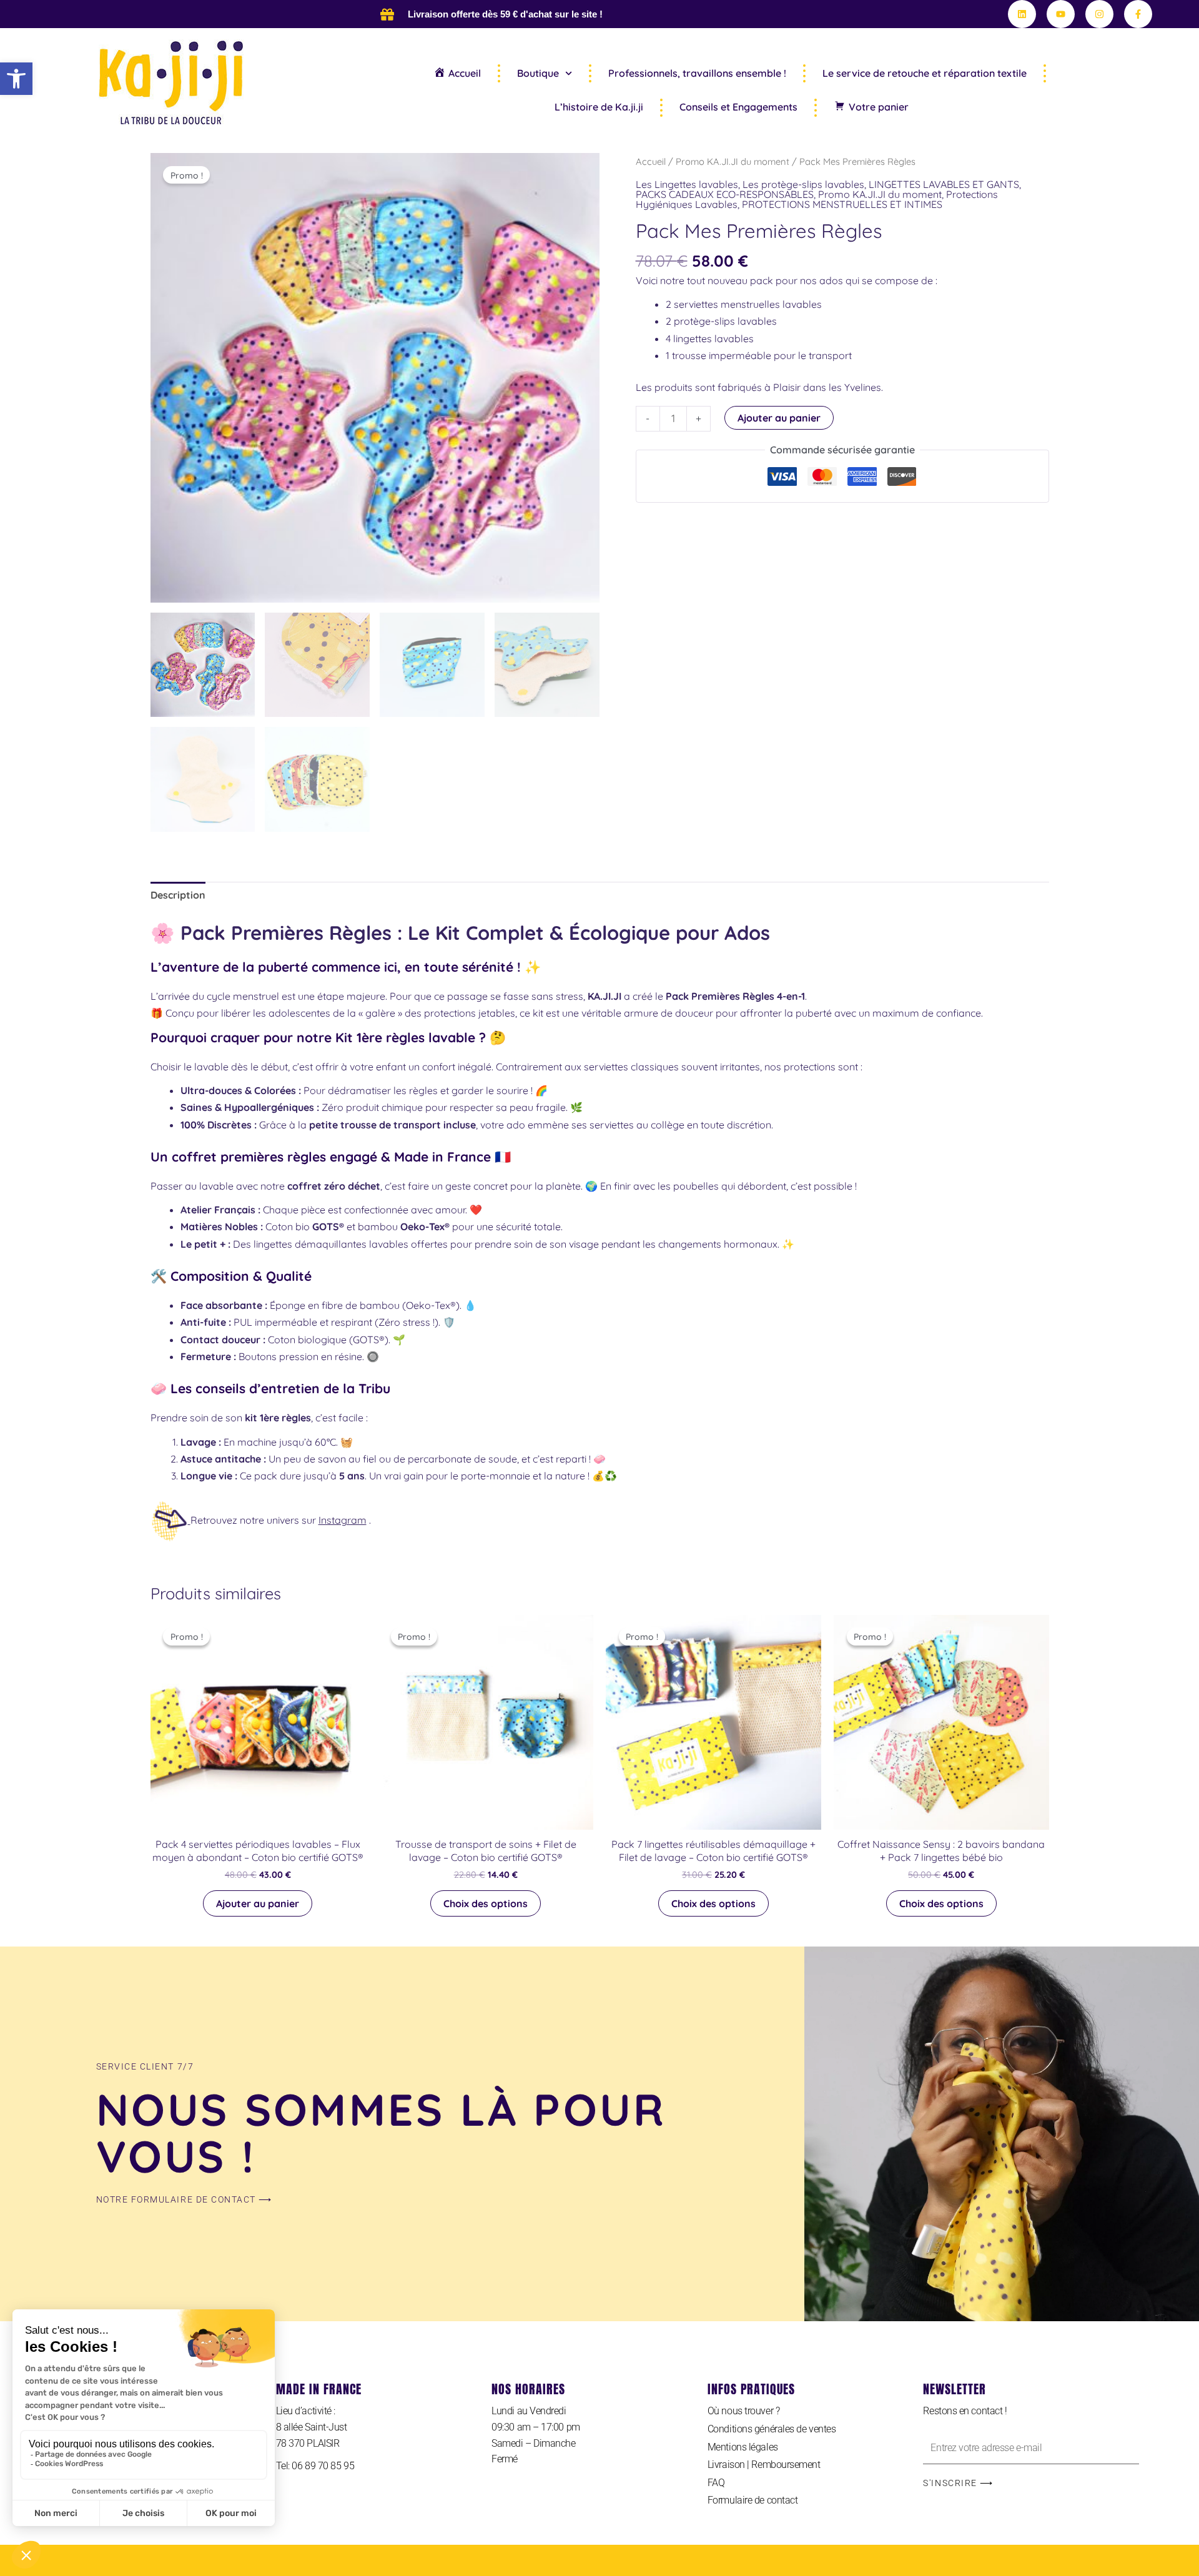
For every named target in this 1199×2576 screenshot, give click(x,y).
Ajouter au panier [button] (258, 1903)
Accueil (651, 161)
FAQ (716, 2483)
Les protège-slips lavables (803, 184)
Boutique (538, 73)
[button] (16, 79)
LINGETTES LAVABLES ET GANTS (944, 184)
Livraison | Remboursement (764, 2465)
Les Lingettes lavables (687, 184)
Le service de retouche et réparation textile (925, 73)
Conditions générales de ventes (772, 2429)
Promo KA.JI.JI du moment (733, 161)
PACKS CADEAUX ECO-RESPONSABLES (725, 194)
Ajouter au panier (779, 418)
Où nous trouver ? (743, 2411)
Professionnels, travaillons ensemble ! (697, 73)
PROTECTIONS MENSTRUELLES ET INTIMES (842, 204)
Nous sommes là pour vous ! (382, 2133)
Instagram (343, 1520)
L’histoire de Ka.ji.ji (599, 107)
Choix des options (486, 1903)
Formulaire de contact (753, 2500)
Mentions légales (743, 2447)
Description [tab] (178, 895)
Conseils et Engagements (738, 107)
